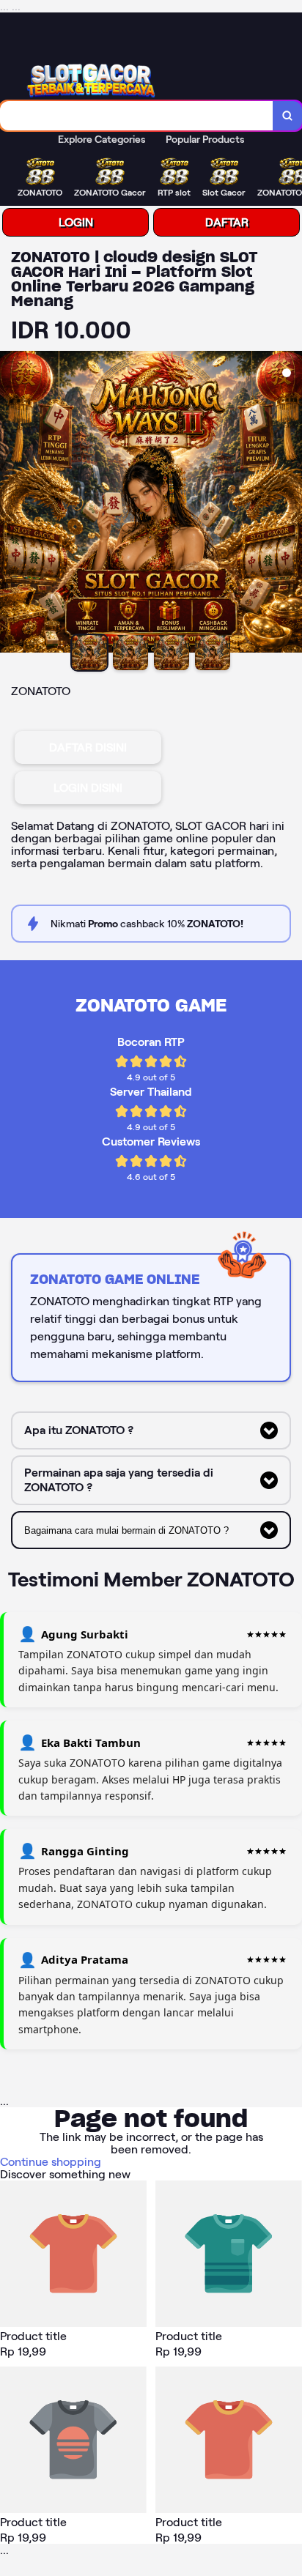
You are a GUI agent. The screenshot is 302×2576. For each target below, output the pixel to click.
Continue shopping (51, 2162)
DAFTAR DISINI (88, 747)
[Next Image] (290, 504)
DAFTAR (227, 222)
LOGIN (76, 222)
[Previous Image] (12, 504)
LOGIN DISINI (88, 788)
